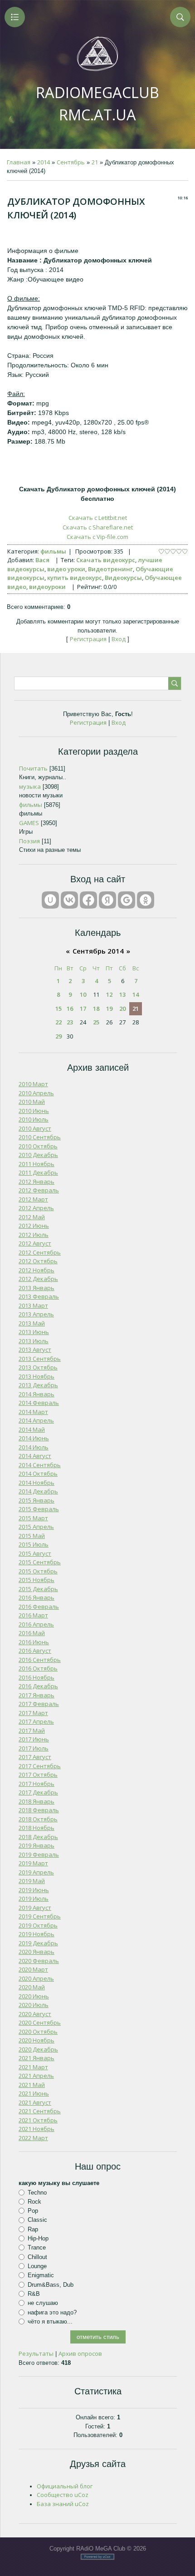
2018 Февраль (39, 1810)
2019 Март (33, 1863)
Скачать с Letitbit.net (98, 518)
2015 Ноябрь (37, 1580)
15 (58, 1009)
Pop (33, 2211)
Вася (42, 560)
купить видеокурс (75, 578)
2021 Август (35, 2102)
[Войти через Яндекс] (107, 900)
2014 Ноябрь (37, 1483)
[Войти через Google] (127, 900)
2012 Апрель (36, 1208)
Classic (37, 2220)
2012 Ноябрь (37, 1270)
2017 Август (35, 1757)
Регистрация (88, 639)
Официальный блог (65, 2486)
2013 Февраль (39, 1296)
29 (58, 1036)
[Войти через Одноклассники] (146, 900)
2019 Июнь (34, 1890)
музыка (30, 786)
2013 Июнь (34, 1332)
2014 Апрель (36, 1420)
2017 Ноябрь (37, 1784)
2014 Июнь (34, 1438)
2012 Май (32, 1217)
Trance (37, 2247)
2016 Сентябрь (40, 1660)
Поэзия (29, 841)
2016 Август (35, 1651)
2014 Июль (34, 1447)
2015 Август (35, 1553)
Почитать (33, 768)
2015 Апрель (36, 1527)
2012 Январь (37, 1182)
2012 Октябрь (38, 1261)
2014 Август (35, 1456)
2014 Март (33, 1412)
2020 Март (33, 1969)
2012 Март (33, 1199)
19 (109, 1009)
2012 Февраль (39, 1190)
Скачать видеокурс (106, 560)
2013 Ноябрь (37, 1376)
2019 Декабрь (38, 1943)
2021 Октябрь (38, 2120)
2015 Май (32, 1536)
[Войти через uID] (50, 900)
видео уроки (66, 569)
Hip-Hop (38, 2238)
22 (58, 1022)
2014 (44, 162)
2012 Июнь (34, 1226)
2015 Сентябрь (40, 1562)
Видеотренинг (110, 569)
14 (136, 994)
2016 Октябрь (38, 1668)
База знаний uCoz (63, 2504)
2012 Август (35, 1243)
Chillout (37, 2257)
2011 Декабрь (38, 1172)
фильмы (53, 551)
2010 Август (35, 1128)
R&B (34, 2294)
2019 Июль (34, 1899)
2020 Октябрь (38, 2032)
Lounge (37, 2266)
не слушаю (43, 2303)
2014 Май (32, 1429)
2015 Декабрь (38, 1589)
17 (83, 1009)
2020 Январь (37, 1952)
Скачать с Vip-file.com (97, 537)
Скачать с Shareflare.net (98, 527)
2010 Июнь (34, 1111)
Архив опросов (80, 2354)
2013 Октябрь (38, 1367)
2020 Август (35, 2014)
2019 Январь (37, 1845)
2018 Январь (37, 1801)
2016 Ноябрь (37, 1677)
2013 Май (32, 1323)
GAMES (29, 823)
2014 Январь (37, 1394)
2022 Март (33, 2138)
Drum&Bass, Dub (51, 2284)
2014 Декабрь (38, 1491)
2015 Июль (34, 1544)
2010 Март (33, 1084)
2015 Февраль (39, 1509)
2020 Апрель (36, 1978)
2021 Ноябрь (37, 2129)
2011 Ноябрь (37, 1164)
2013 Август (35, 1350)
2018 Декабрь (38, 1837)
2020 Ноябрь (37, 2040)
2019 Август (35, 1908)
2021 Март (33, 2067)
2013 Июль (34, 1341)
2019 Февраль (39, 1854)
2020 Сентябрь (40, 2022)
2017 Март (33, 1713)
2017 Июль (34, 1748)
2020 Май (32, 1987)
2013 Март (33, 1305)
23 (70, 1022)
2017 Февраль (39, 1704)
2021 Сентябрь (40, 2111)
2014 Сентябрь (40, 1465)
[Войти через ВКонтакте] (69, 900)
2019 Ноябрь (37, 1934)
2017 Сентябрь (40, 1766)
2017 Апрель (36, 1721)
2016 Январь (37, 1597)
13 (122, 994)
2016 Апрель (36, 1624)
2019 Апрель (36, 1872)
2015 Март (33, 1518)
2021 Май (32, 2085)
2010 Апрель (36, 1093)
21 (95, 162)
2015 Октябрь (38, 1571)
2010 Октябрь (38, 1146)
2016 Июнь (34, 1642)
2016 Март (33, 1615)
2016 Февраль (39, 1607)
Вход (119, 639)
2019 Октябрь (38, 1925)
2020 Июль (34, 2005)
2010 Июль (34, 1119)
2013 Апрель (36, 1314)
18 (96, 1009)
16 (70, 1009)
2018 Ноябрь (37, 1828)
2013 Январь (37, 1288)
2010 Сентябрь (40, 1137)
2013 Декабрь (38, 1385)
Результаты (36, 2354)
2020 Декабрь (38, 2049)
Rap (33, 2229)
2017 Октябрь (38, 1775)
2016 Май (32, 1633)
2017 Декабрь (38, 1792)
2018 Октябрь (38, 1819)
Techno (37, 2192)
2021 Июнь (34, 2093)
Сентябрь (71, 162)
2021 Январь (37, 2058)
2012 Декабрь (38, 1279)
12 (109, 994)
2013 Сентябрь (40, 1359)
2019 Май (32, 1881)
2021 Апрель (36, 2076)
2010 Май (32, 1102)
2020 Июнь (34, 1996)
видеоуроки (47, 587)
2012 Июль (34, 1235)
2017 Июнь (34, 1739)
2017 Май (32, 1731)
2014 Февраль (39, 1403)
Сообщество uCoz (63, 2495)
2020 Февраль (39, 1961)
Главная (19, 162)
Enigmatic (41, 2275)
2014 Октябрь (38, 1473)
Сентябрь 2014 (98, 951)
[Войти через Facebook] (88, 900)
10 (83, 994)
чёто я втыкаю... (50, 2321)
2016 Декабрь (38, 1686)
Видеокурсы (123, 578)
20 (122, 1009)
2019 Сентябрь (40, 1916)
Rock (34, 2202)
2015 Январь (37, 1500)
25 (96, 1022)
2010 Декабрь (38, 1155)
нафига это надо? (52, 2312)
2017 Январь (37, 1695)
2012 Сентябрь (40, 1252)
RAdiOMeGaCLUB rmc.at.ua (97, 104)
